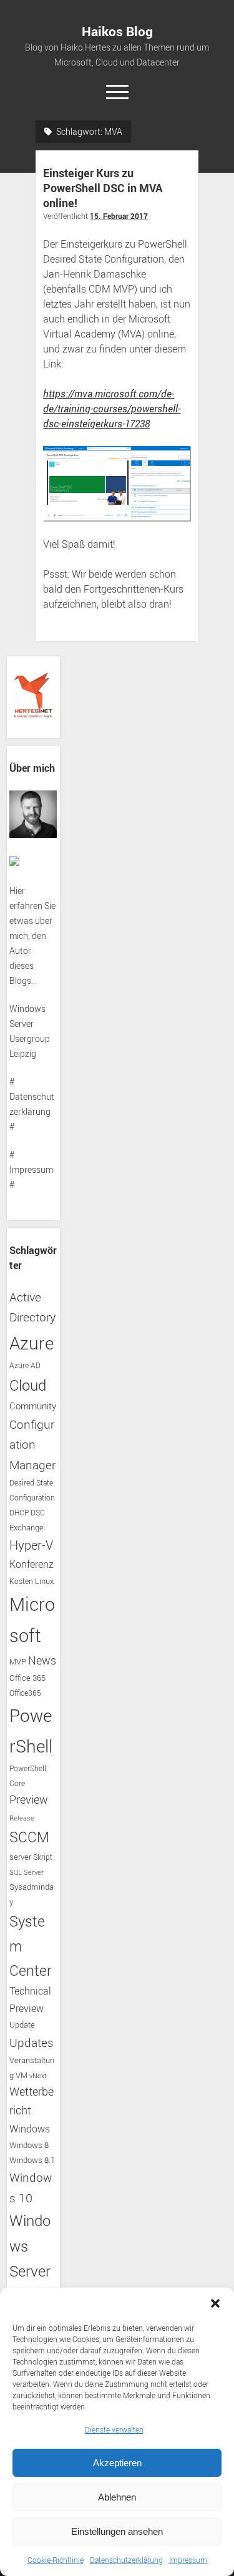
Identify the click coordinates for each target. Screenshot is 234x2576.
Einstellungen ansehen (117, 2531)
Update (22, 2024)
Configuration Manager (32, 1444)
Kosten (21, 1581)
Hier (17, 891)
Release (22, 1818)
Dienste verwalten (114, 2429)
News (42, 1660)
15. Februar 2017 (119, 216)
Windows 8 (29, 2145)
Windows (30, 2129)
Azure (32, 1343)
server (20, 1857)
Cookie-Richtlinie (56, 2560)
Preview (29, 1800)
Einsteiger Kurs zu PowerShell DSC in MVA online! (103, 188)
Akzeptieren (117, 2463)
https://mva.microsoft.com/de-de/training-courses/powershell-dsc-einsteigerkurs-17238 (112, 409)
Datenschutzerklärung (126, 2560)
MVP (18, 1662)
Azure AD (25, 1365)
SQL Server (27, 1872)
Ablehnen (117, 2497)
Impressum (188, 2560)
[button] (215, 2303)
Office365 (25, 1693)
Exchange (27, 1528)
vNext (38, 2076)
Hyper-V (31, 1545)
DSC (38, 1513)
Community (33, 1406)
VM (22, 2075)
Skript (43, 1857)
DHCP (19, 1513)
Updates (32, 2042)
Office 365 (27, 1678)
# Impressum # (31, 1169)
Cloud (28, 1385)
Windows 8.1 (32, 2160)
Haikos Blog (117, 31)
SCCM (29, 1837)
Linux (44, 1581)
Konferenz (32, 1564)
